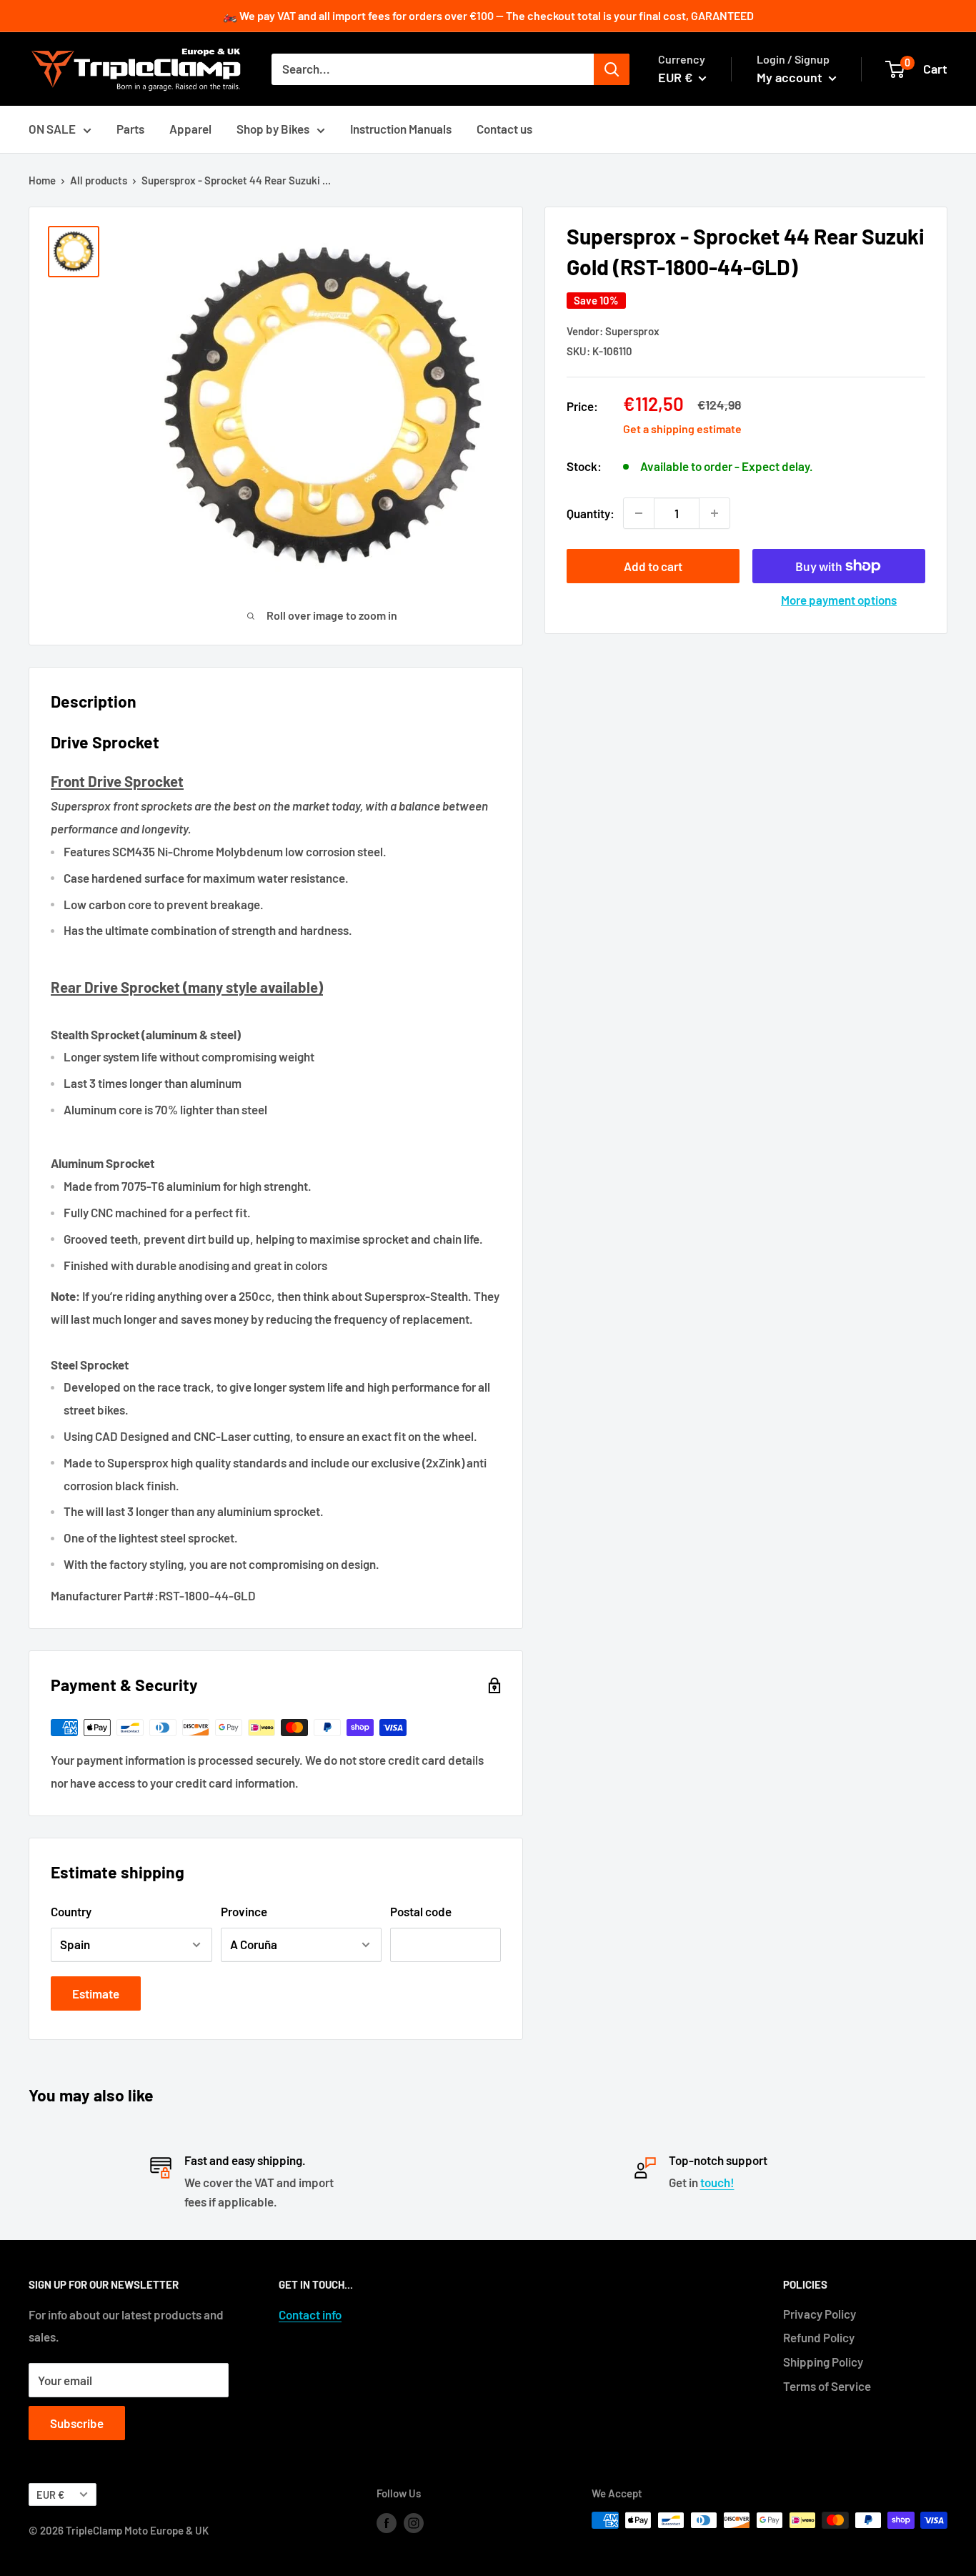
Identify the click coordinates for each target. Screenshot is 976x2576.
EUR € (50, 2495)
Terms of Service (827, 2386)
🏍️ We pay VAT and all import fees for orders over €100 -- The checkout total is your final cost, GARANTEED (488, 15)
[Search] (612, 69)
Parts (130, 129)
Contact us (504, 129)
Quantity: (591, 512)
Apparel (190, 129)
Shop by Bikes (273, 129)
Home (42, 180)
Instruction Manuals (401, 129)
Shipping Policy (823, 2362)
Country (71, 1911)
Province (244, 1911)
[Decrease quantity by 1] (639, 513)
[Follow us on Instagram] (414, 2522)
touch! (717, 2182)
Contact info (310, 2314)
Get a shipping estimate (682, 428)
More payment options (839, 600)
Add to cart (653, 566)
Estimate (96, 1993)
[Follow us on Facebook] (387, 2522)
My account (791, 77)
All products (99, 180)
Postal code (421, 1911)
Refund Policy (819, 2337)
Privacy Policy (820, 2314)
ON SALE (52, 129)
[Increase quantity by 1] (714, 513)
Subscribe (77, 2423)
